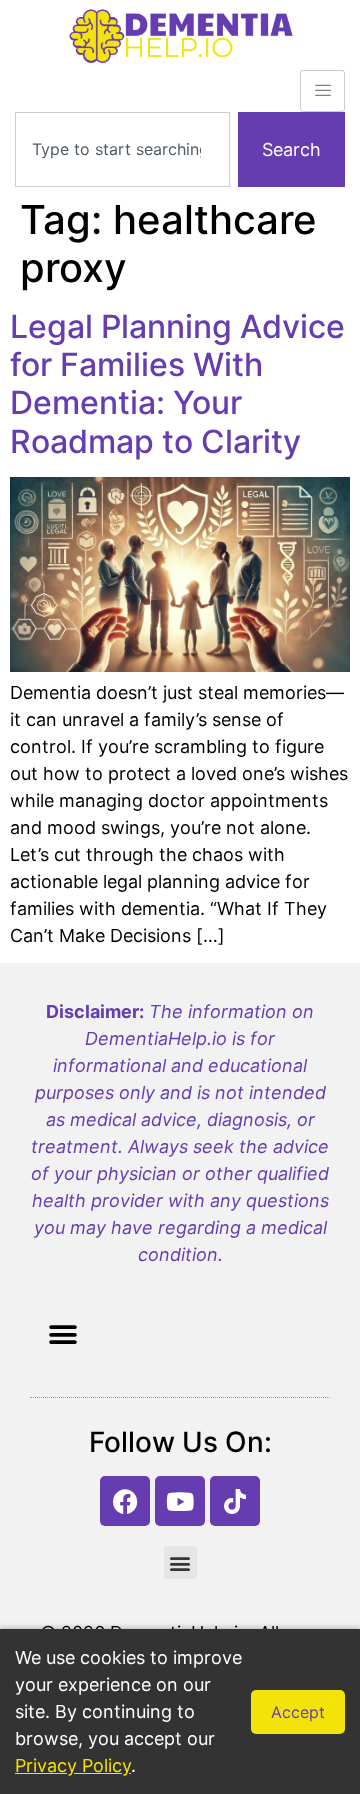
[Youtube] (180, 1501)
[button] (62, 1334)
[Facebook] (125, 1501)
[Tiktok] (235, 1501)
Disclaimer (92, 1011)
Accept (298, 1712)
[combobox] (122, 149)
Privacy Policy (73, 1765)
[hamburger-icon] (322, 91)
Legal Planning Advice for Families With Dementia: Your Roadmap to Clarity (177, 384)
